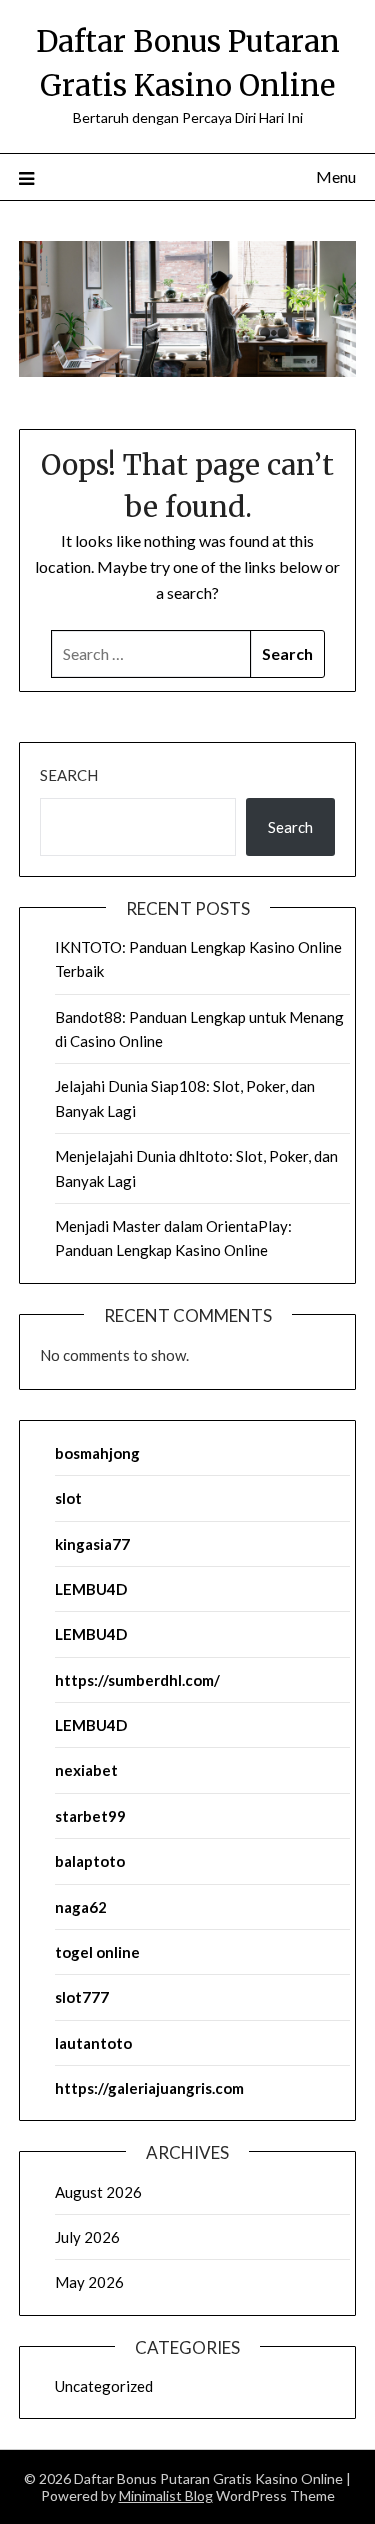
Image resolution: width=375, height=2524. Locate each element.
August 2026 (98, 2192)
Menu (336, 176)
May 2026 (89, 2282)
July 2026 (87, 2237)
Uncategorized (104, 2386)
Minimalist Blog (166, 2495)
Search (69, 775)
